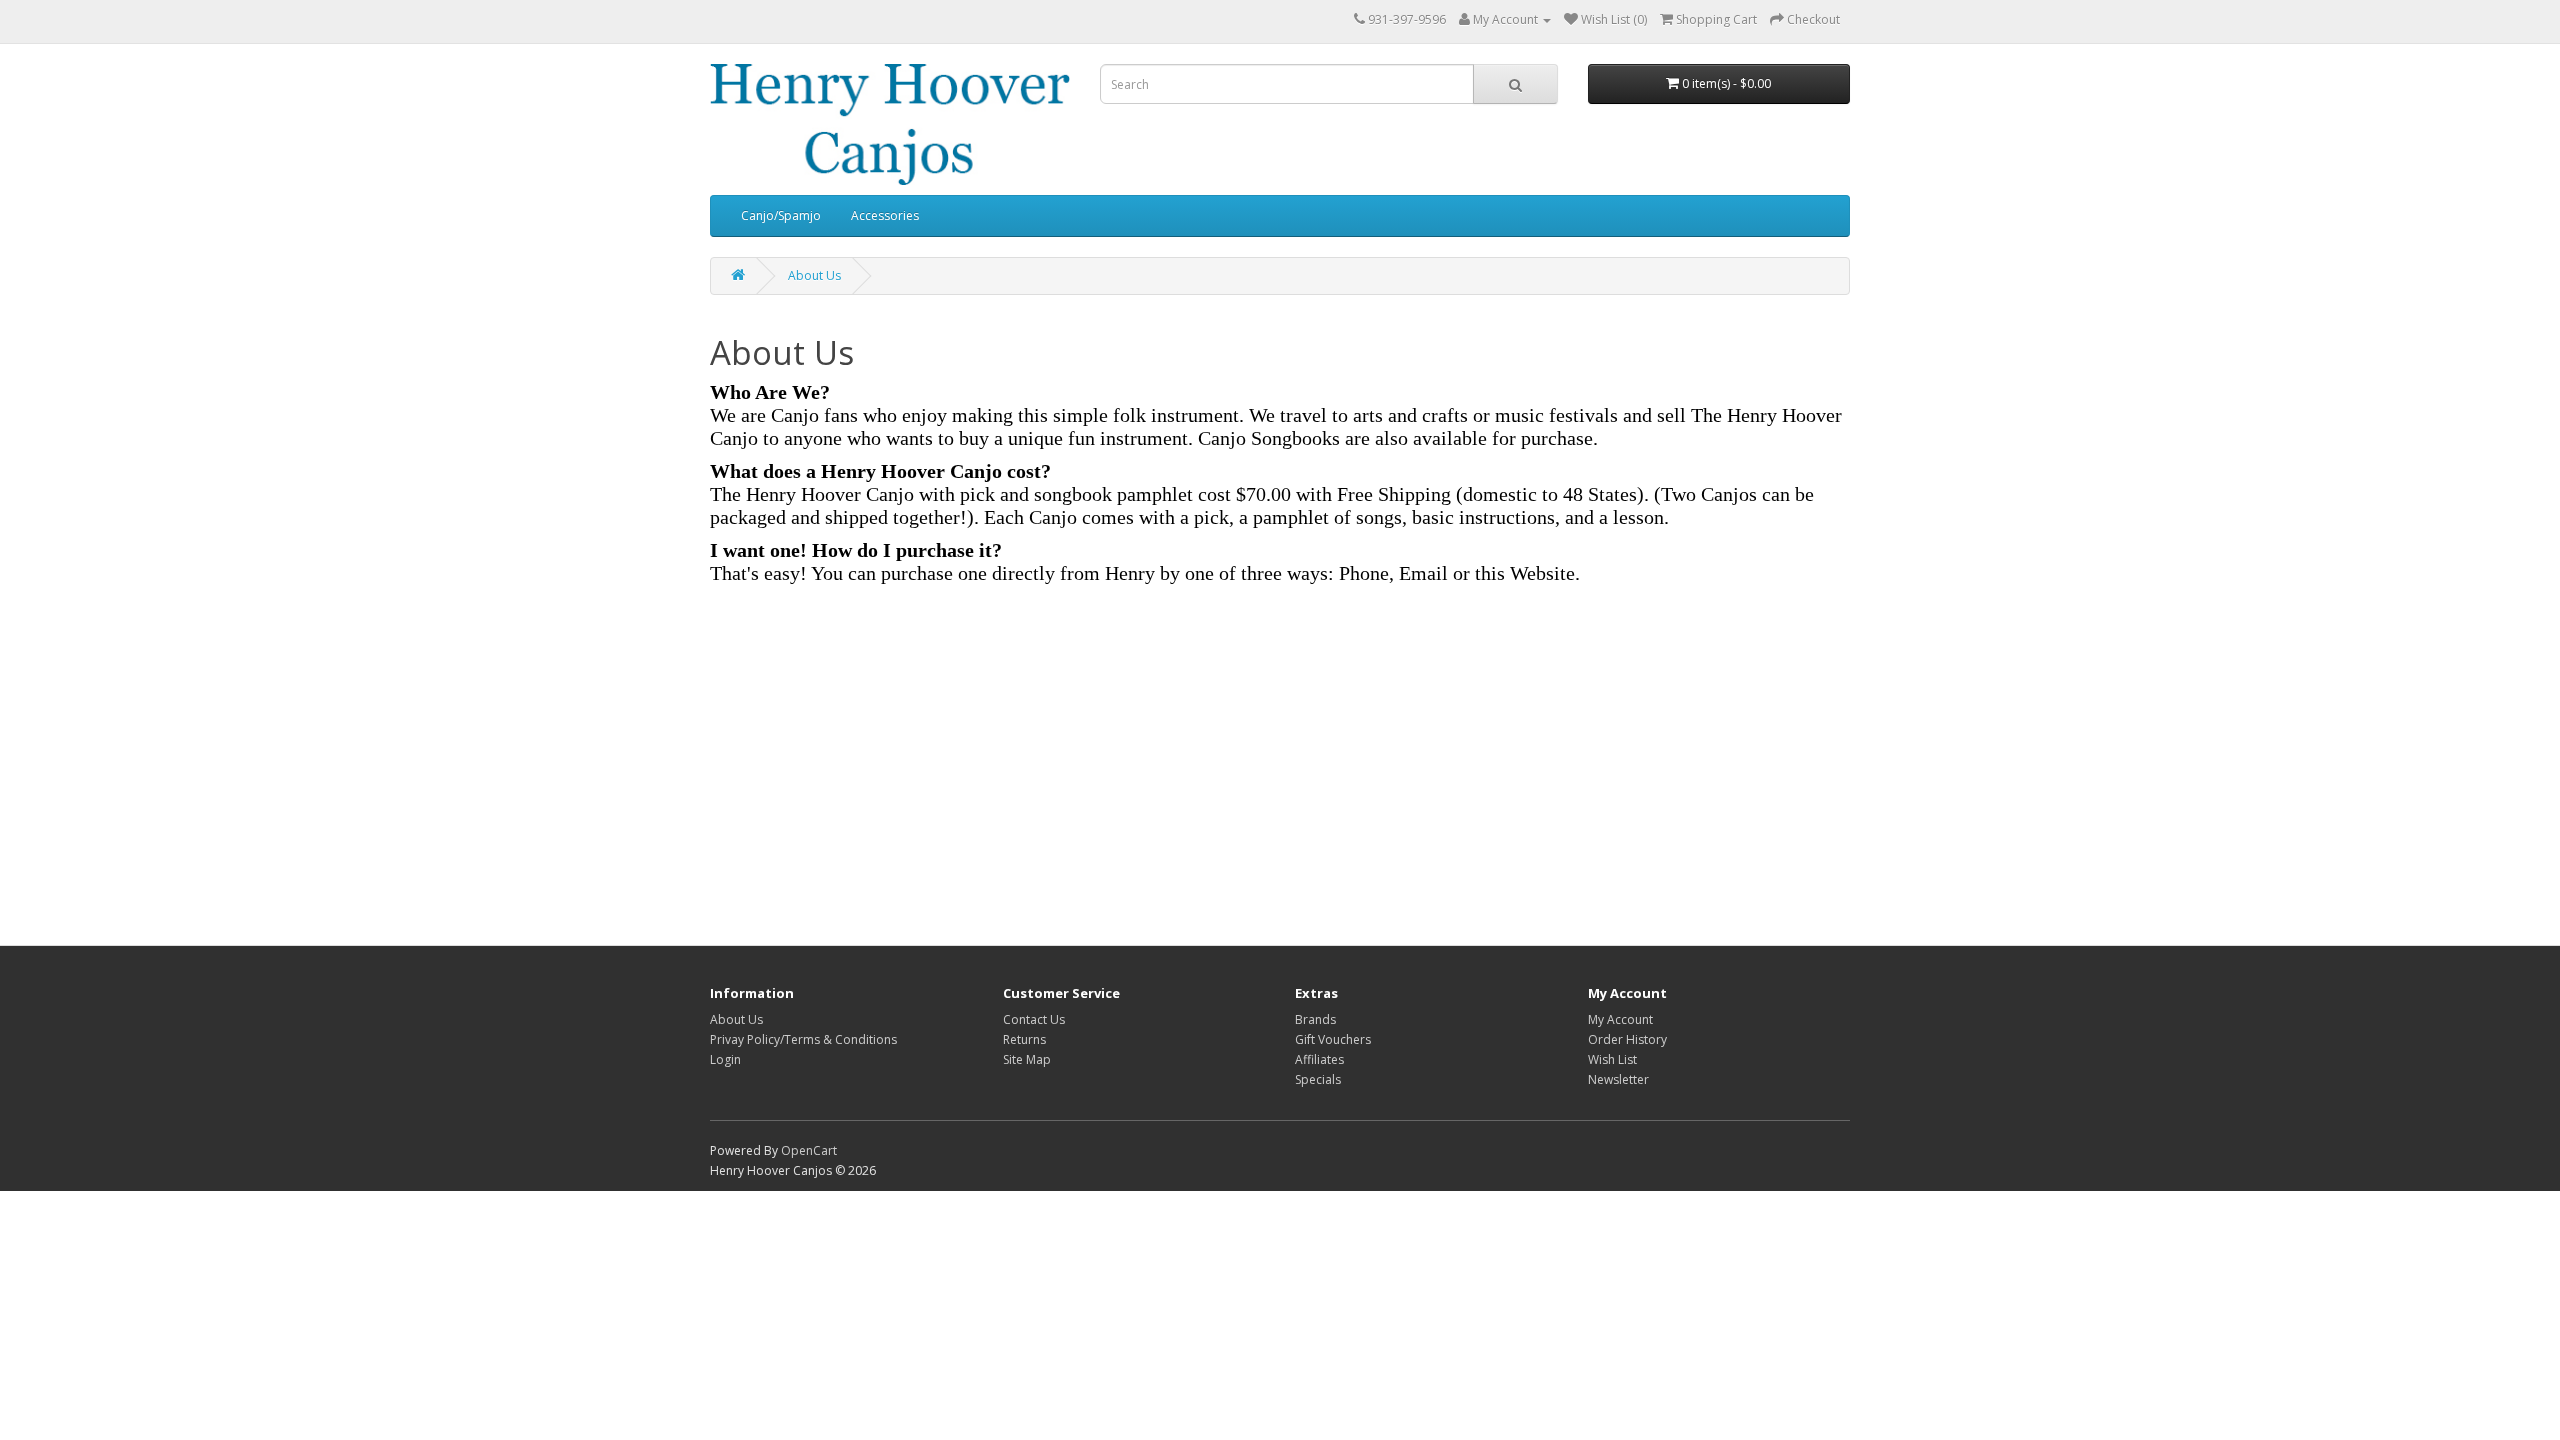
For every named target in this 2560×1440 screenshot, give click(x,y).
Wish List (1612, 1059)
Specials (1318, 1079)
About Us (814, 275)
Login (725, 1059)
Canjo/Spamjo (781, 215)
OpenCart (809, 1150)
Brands (1315, 1019)
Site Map (1027, 1059)
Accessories (885, 215)
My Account (1620, 1019)
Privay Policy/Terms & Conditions (803, 1039)
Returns (1024, 1039)
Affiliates (1319, 1059)
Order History (1627, 1039)
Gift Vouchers (1333, 1039)
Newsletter (1618, 1079)
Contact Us (1034, 1019)
